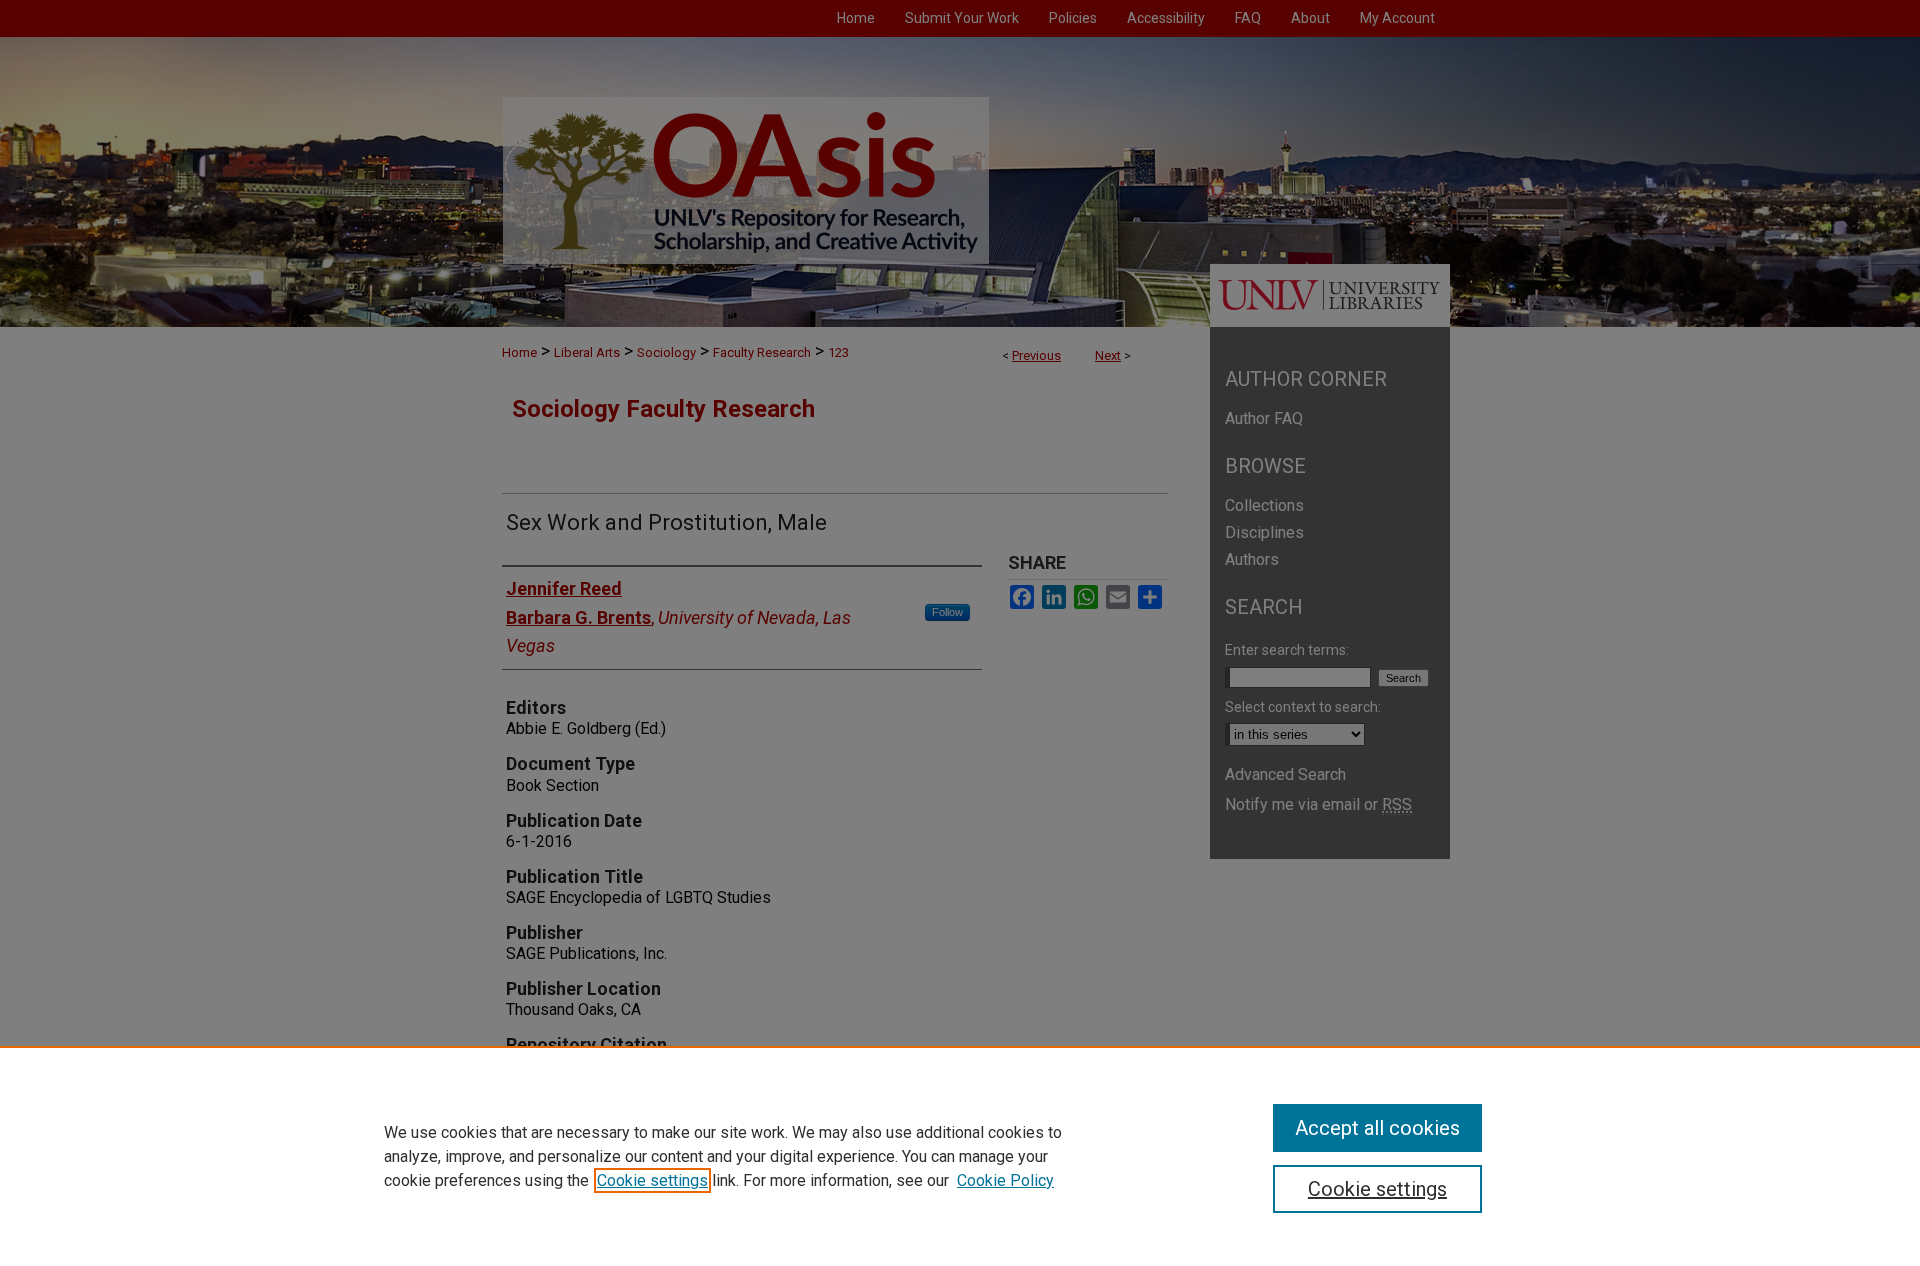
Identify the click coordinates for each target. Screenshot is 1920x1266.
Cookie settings (652, 1180)
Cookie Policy (1005, 1180)
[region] (960, 1156)
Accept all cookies (1377, 1128)
